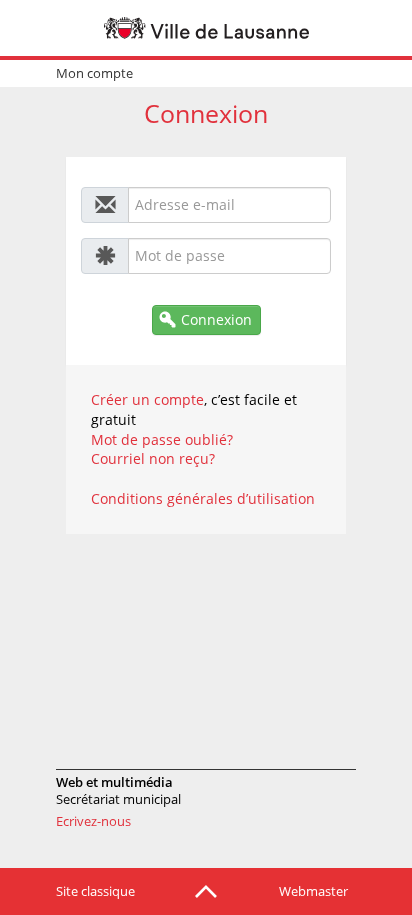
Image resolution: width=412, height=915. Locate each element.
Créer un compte (147, 399)
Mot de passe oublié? (162, 439)
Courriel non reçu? (153, 458)
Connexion (216, 319)
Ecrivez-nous (93, 821)
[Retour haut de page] (206, 890)
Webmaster (313, 891)
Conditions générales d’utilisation (203, 498)
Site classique (95, 891)
